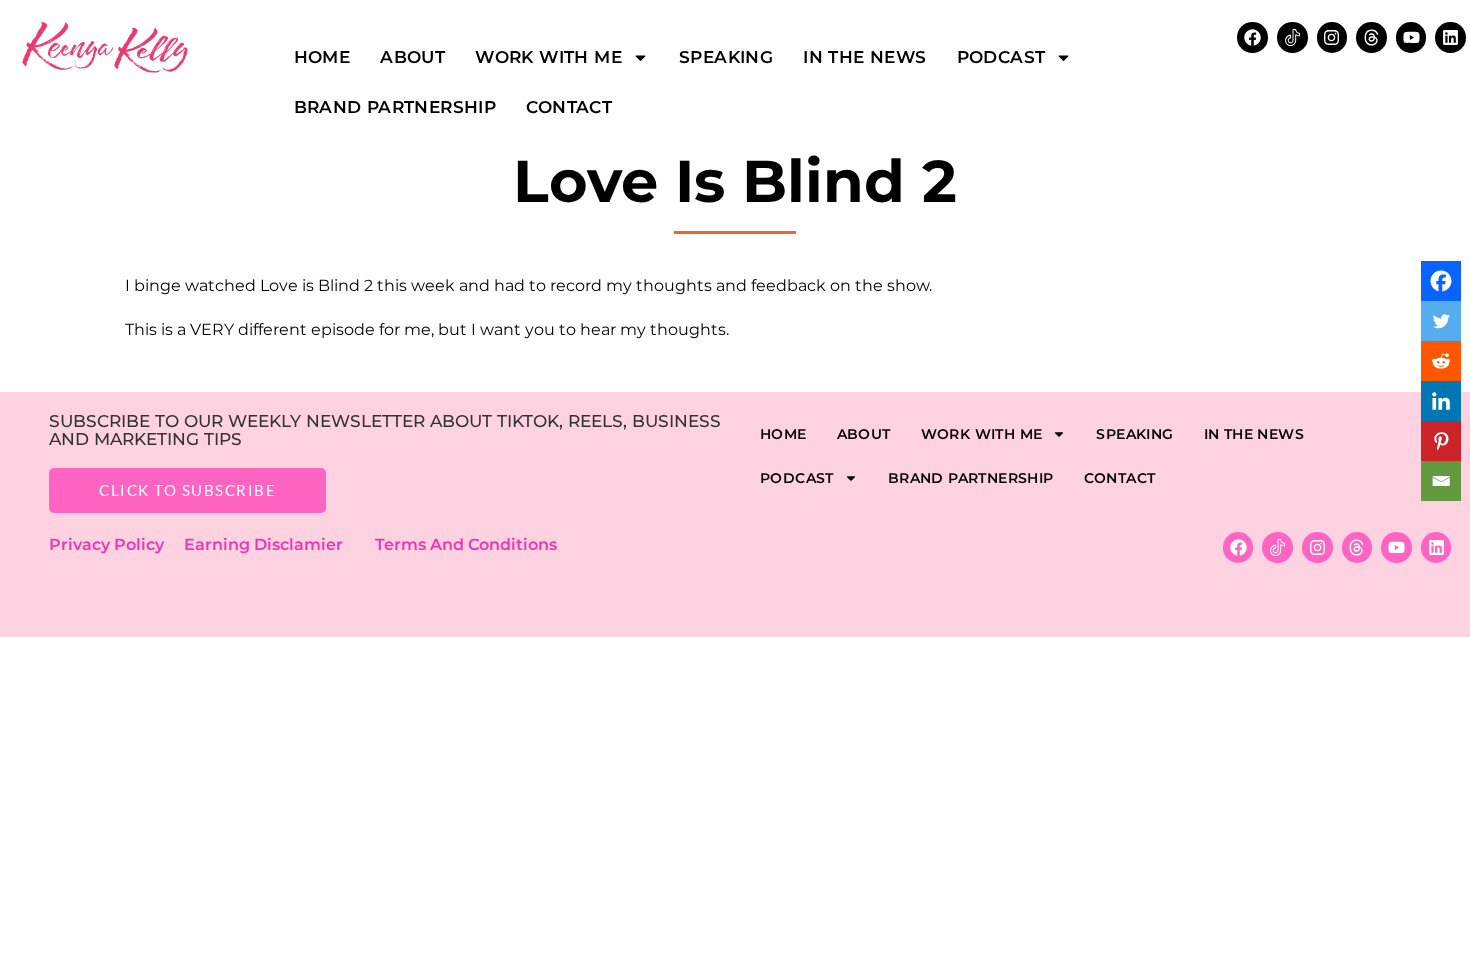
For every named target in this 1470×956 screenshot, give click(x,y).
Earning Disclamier (277, 544)
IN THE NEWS (864, 57)
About (412, 57)
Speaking (726, 57)
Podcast (1001, 57)
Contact (569, 107)
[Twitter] (1441, 321)
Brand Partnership (395, 107)
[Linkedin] (1450, 37)
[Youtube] (1411, 37)
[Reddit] (1441, 361)
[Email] (1441, 481)
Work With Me (548, 57)
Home (322, 57)
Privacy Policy (116, 544)
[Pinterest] (1441, 441)
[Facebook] (1441, 281)
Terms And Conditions (466, 544)
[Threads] (1371, 37)
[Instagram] (1332, 37)
